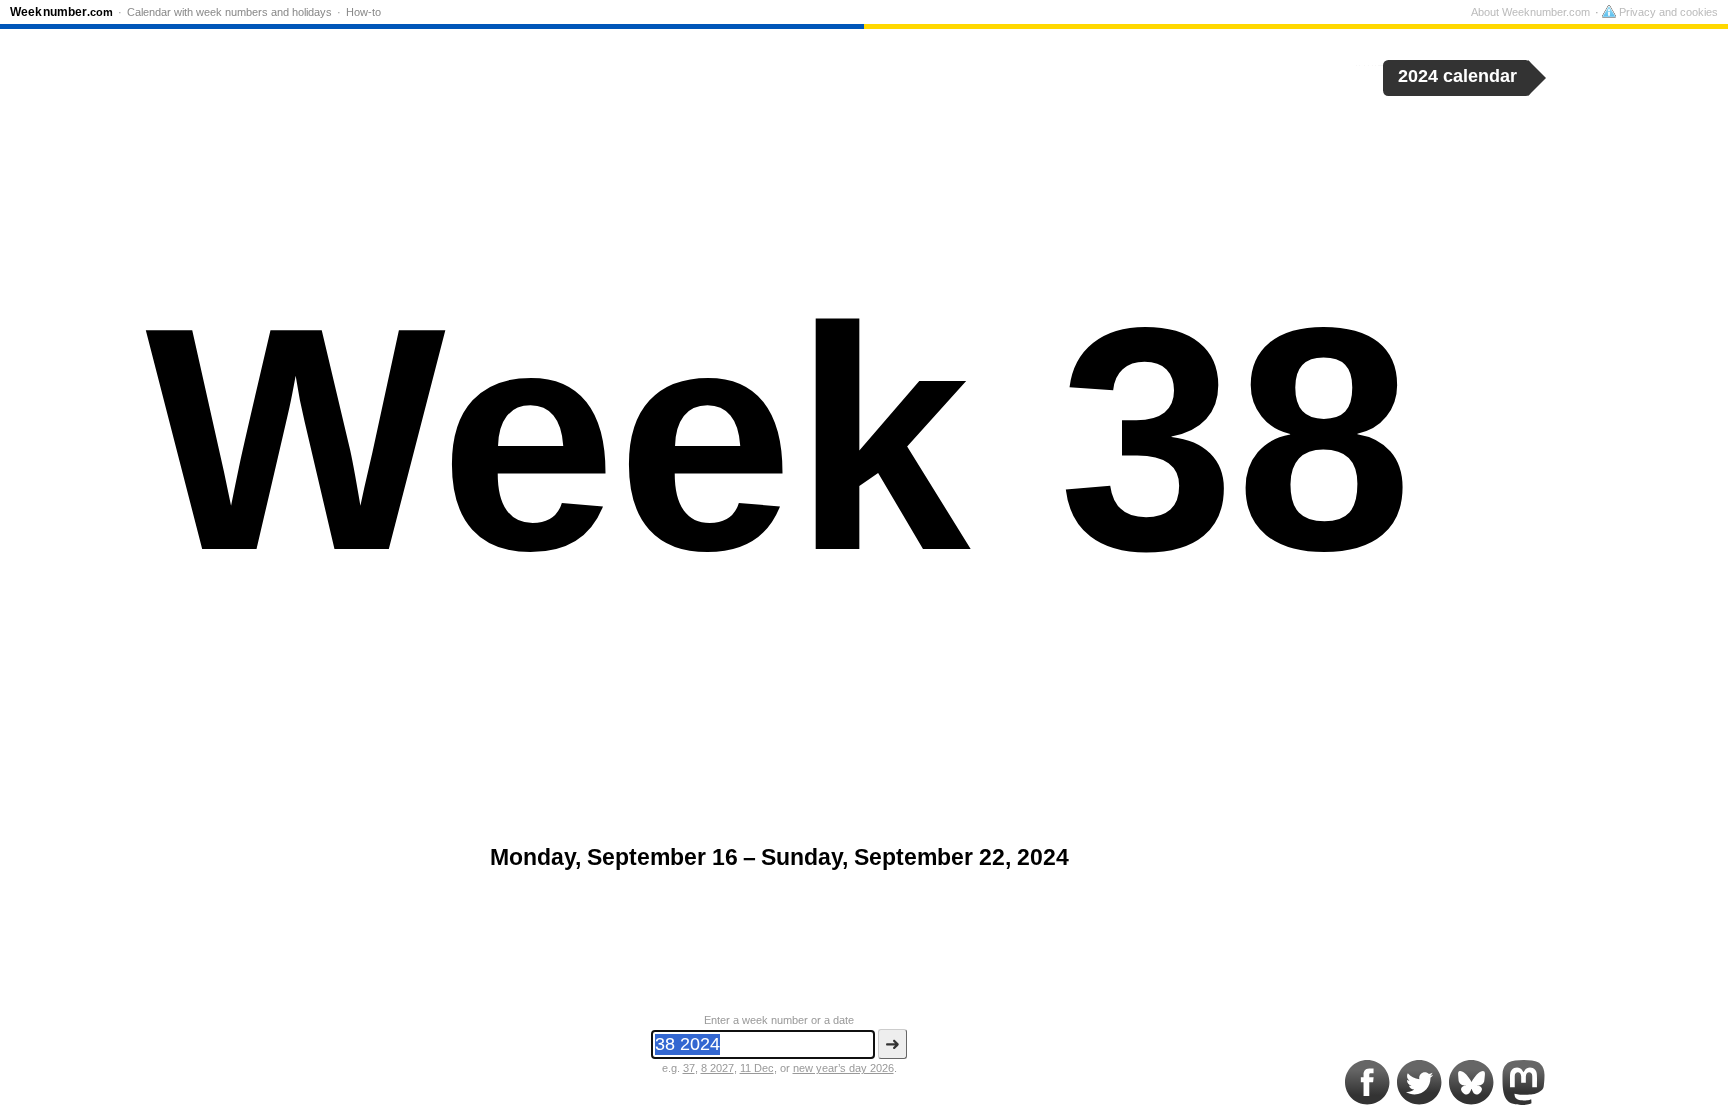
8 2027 (717, 1068)
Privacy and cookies (1667, 12)
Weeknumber (61, 12)
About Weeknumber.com (1530, 12)
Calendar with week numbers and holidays (229, 12)
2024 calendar (1457, 76)
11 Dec (757, 1068)
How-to (363, 12)
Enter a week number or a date (779, 1020)
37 (689, 1068)
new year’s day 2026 (843, 1068)
